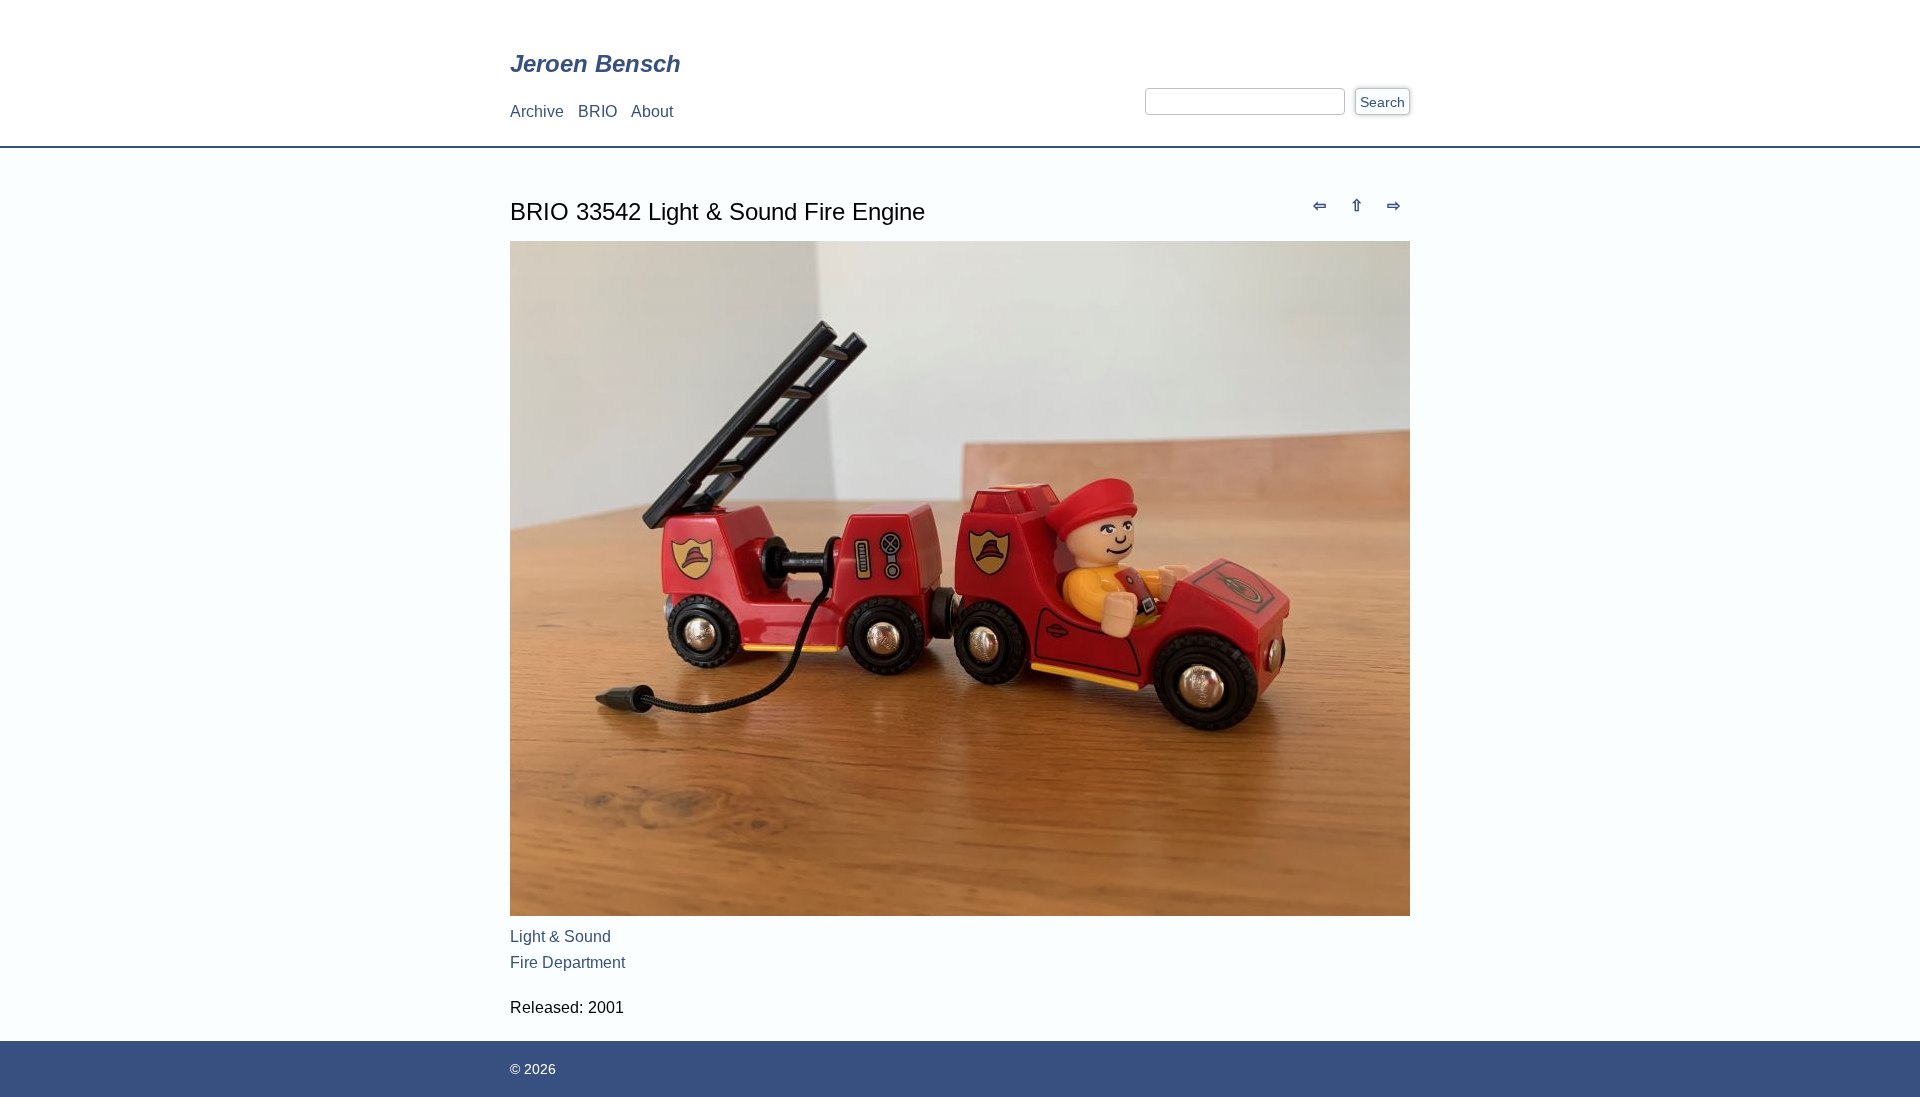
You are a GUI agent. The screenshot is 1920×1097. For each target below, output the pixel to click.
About (652, 111)
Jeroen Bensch (595, 63)
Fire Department (567, 962)
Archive (537, 111)
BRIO (597, 111)
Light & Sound (560, 936)
